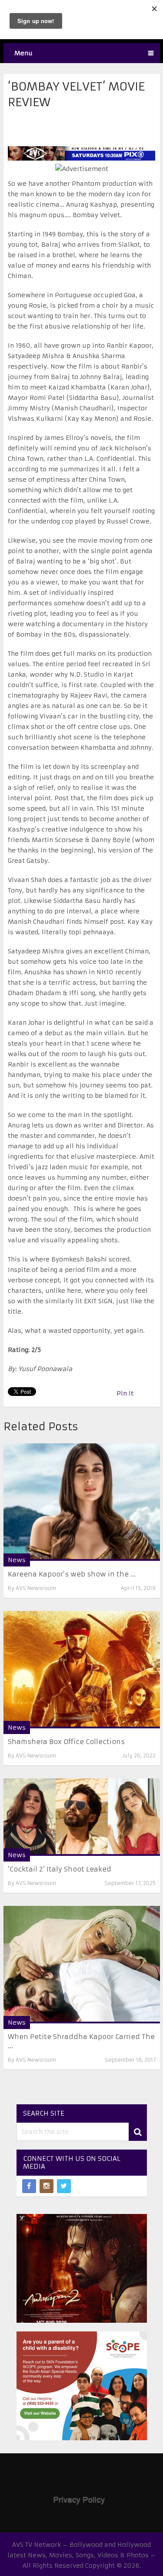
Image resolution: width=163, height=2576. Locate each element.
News (17, 1560)
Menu (23, 53)
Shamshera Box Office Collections (66, 1742)
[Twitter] (64, 2186)
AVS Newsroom (36, 1588)
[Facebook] (29, 2186)
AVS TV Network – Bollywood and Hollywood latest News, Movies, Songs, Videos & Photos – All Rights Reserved (81, 2555)
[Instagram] (47, 2186)
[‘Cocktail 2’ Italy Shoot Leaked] (82, 1817)
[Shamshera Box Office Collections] (82, 1670)
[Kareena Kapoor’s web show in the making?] (82, 1502)
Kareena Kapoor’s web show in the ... (72, 1574)
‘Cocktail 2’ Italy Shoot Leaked (60, 1869)
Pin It (125, 1393)
